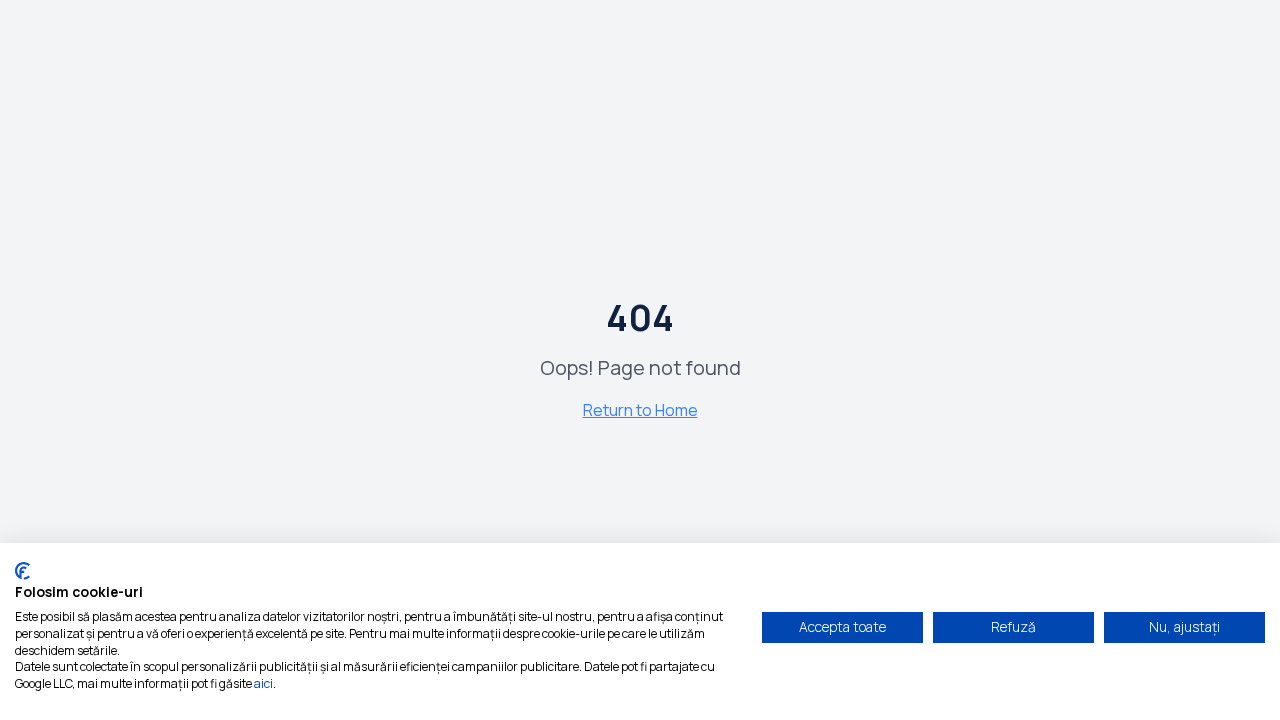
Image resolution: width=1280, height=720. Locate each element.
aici (263, 683)
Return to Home (640, 410)
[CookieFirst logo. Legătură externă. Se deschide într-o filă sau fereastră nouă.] (22, 571)
